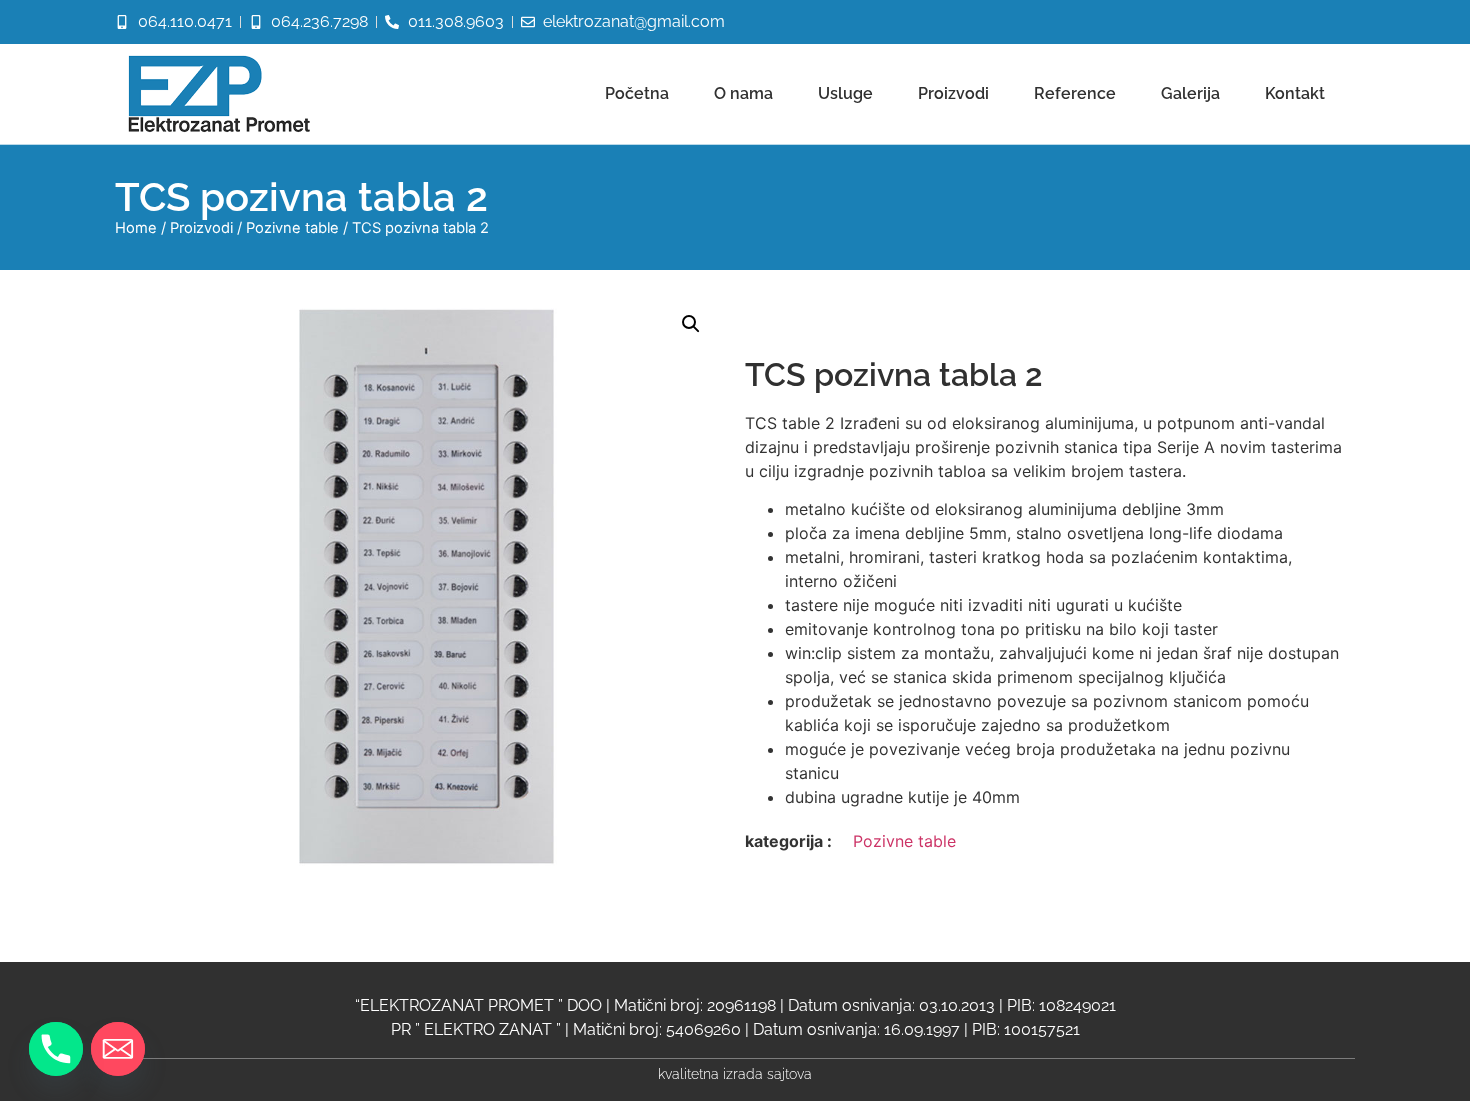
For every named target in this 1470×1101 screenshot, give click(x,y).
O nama (743, 93)
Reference (1075, 93)
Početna (637, 93)
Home (136, 228)
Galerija (1190, 93)
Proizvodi (953, 93)
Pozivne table (292, 228)
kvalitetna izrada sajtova (735, 1073)
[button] (691, 324)
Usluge (845, 93)
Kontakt (1295, 93)
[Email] (118, 1049)
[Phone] (56, 1049)
